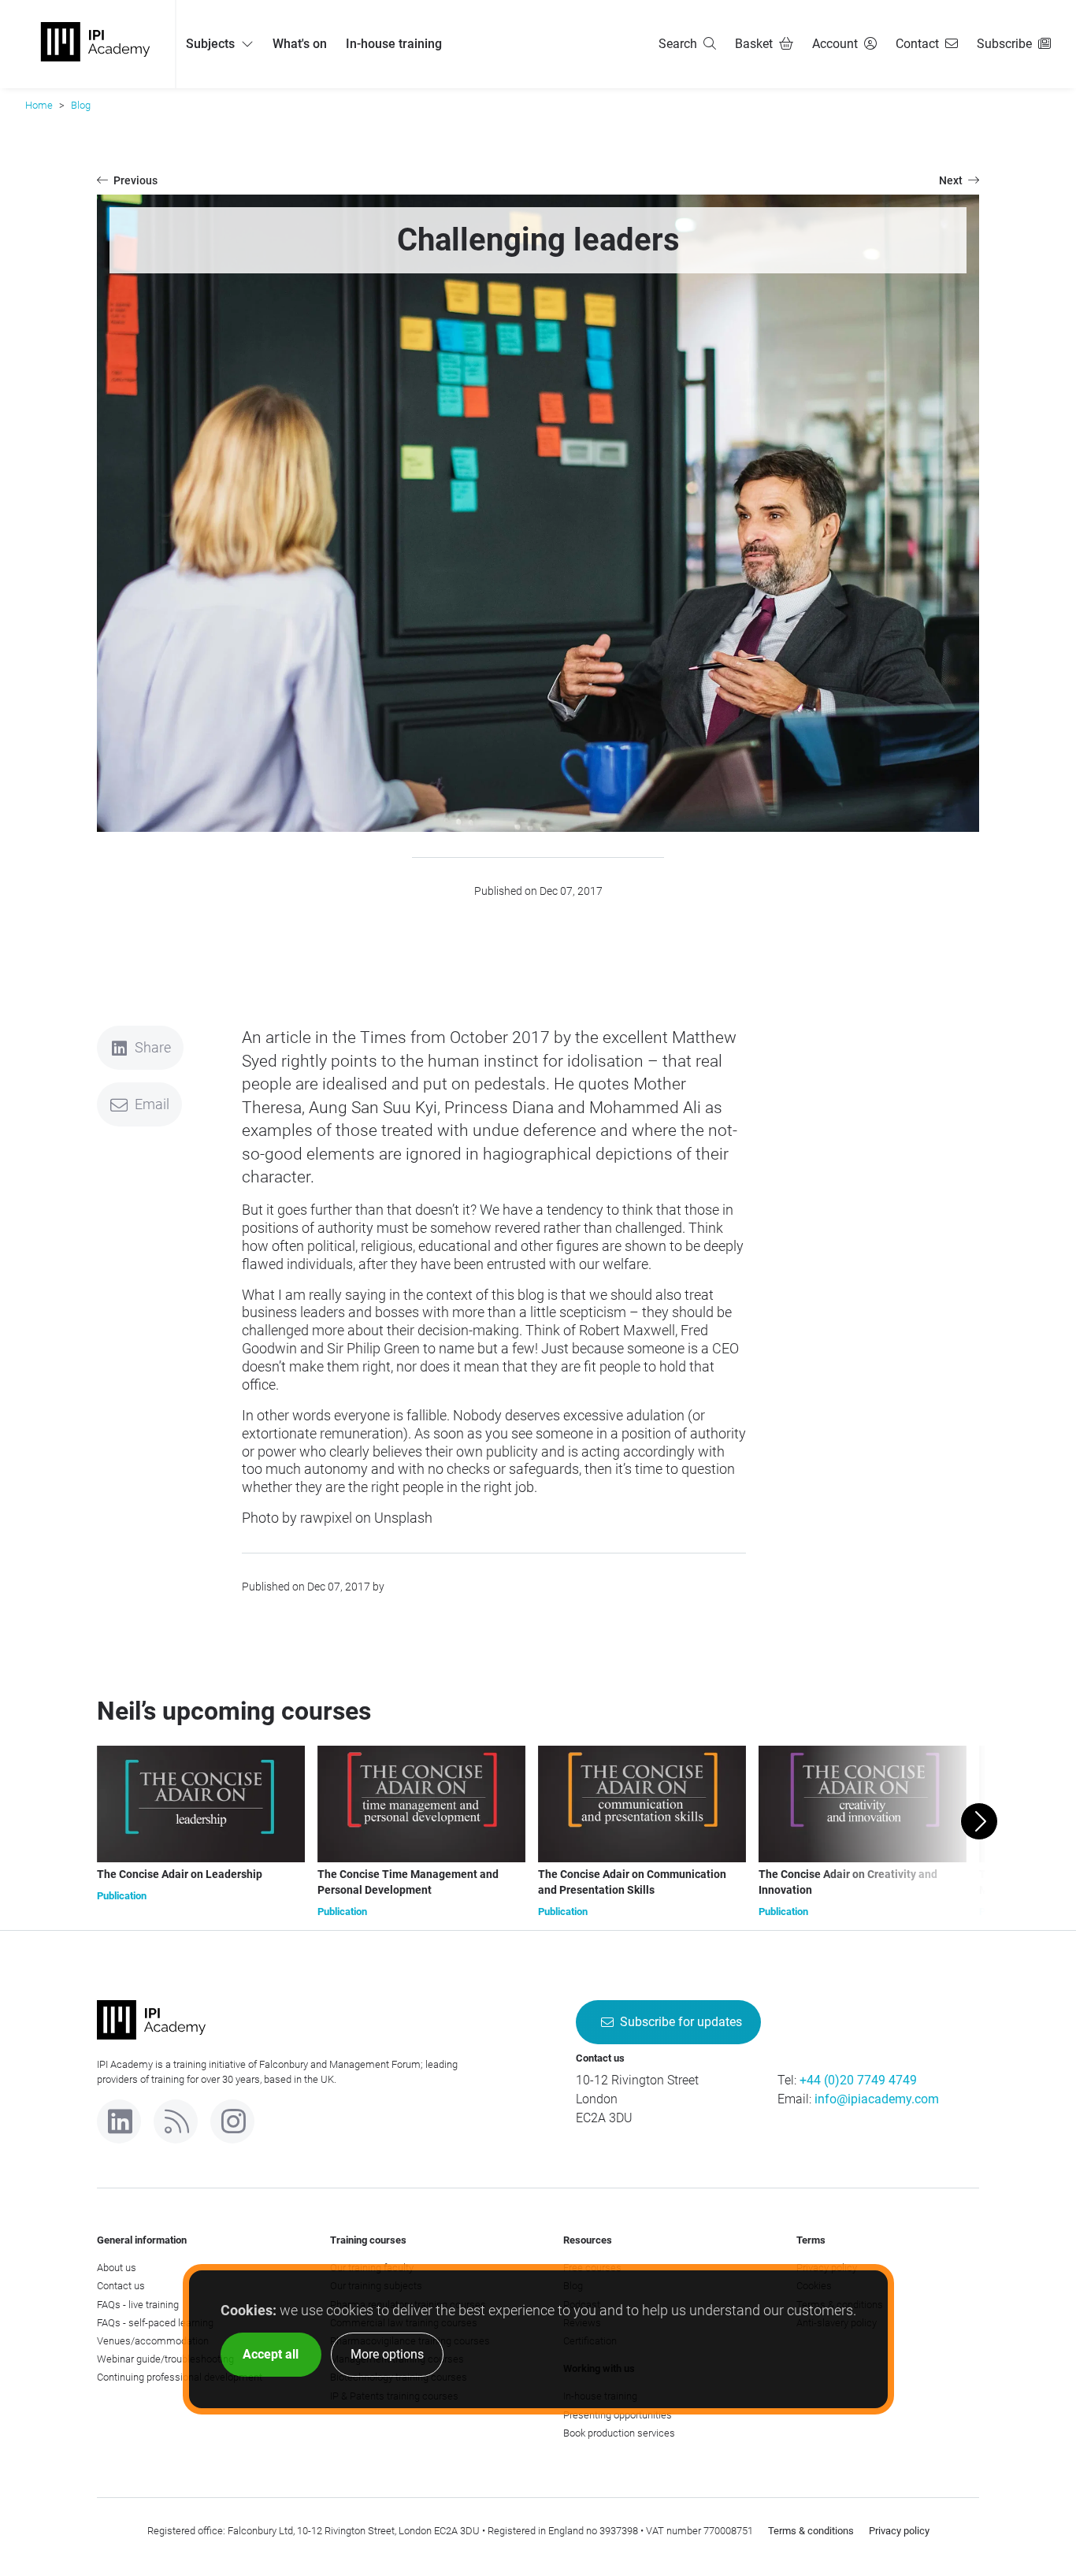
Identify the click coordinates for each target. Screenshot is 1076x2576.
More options (387, 2354)
